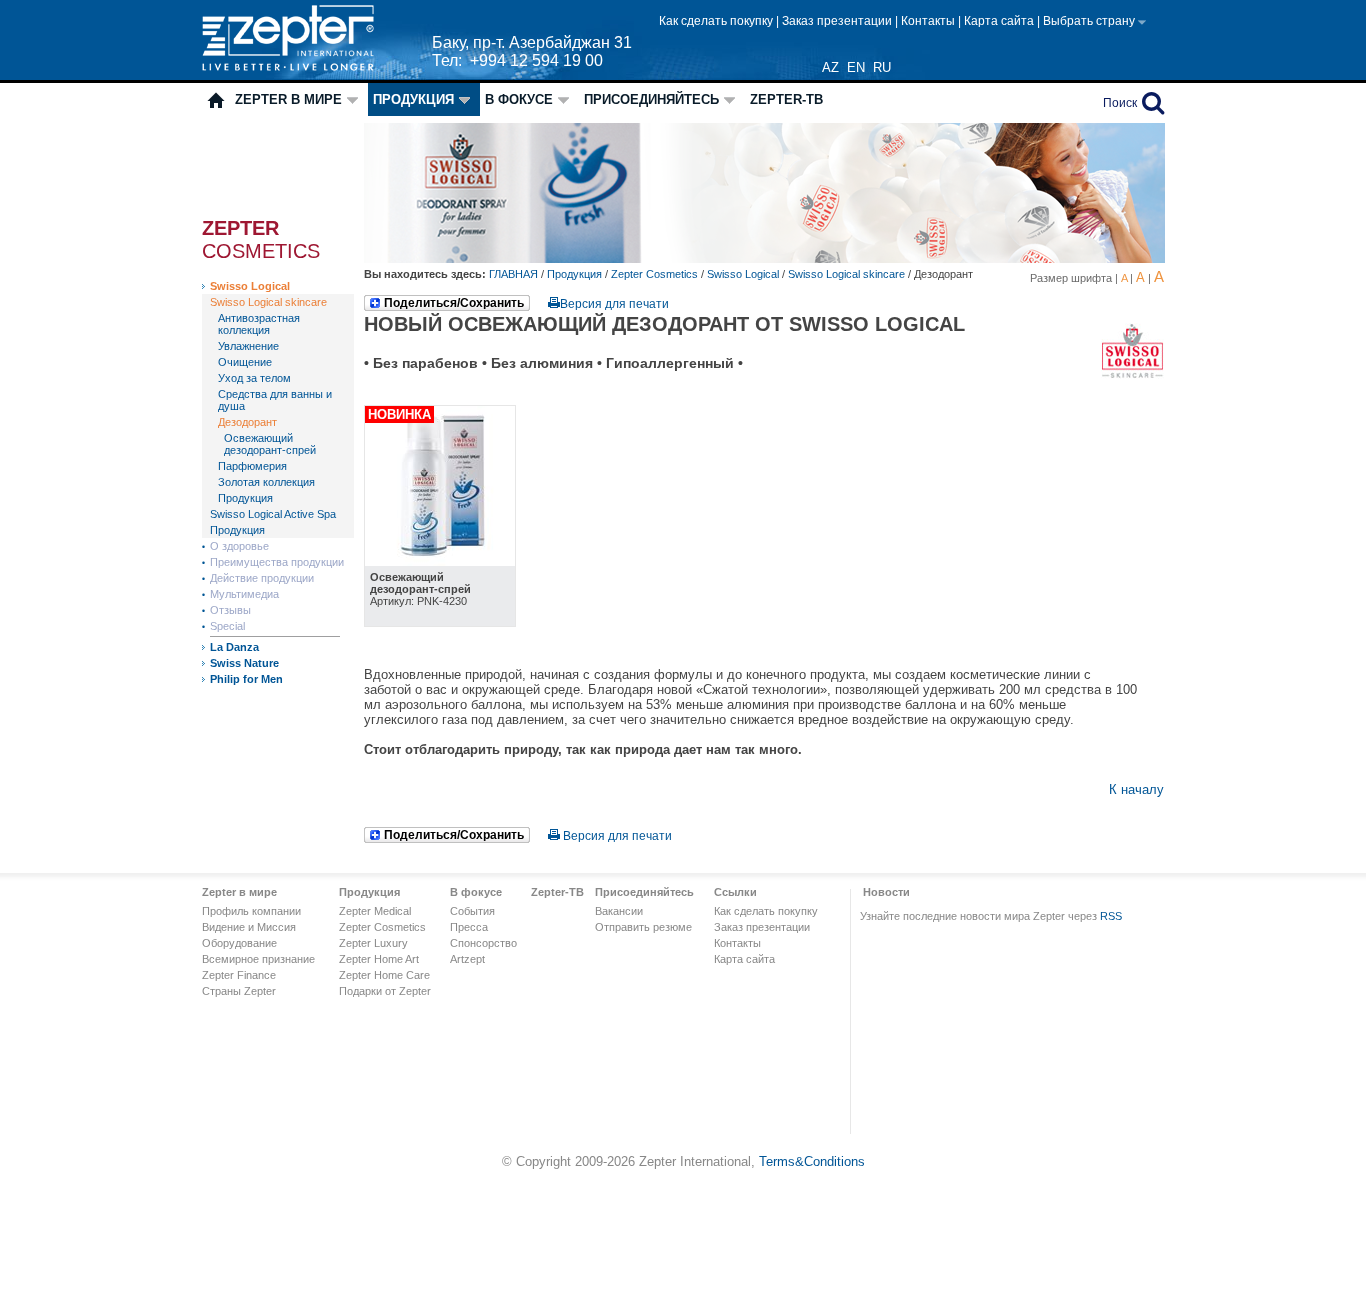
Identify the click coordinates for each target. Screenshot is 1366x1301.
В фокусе (519, 99)
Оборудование (239, 943)
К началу (1136, 789)
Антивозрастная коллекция (259, 324)
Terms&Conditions (812, 1161)
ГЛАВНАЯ (515, 274)
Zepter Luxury (373, 943)
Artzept (467, 959)
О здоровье (239, 546)
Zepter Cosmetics (654, 274)
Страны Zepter (239, 991)
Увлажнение (248, 346)
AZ (830, 67)
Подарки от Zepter (385, 991)
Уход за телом (254, 378)
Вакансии (619, 911)
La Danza (234, 647)
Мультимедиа (244, 594)
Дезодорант (247, 422)
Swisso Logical (250, 286)
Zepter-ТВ (786, 99)
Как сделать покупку (717, 21)
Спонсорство (483, 943)
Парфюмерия (252, 466)
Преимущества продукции (277, 562)
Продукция (413, 99)
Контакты (929, 21)
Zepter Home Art (379, 959)
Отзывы (230, 610)
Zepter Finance (239, 975)
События (472, 911)
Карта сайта (1000, 21)
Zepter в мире (288, 99)
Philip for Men (246, 679)
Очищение (245, 362)
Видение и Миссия (249, 927)
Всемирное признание (258, 959)
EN (856, 67)
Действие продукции (262, 578)
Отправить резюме (643, 927)
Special (227, 626)
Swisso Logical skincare (268, 302)
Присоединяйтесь (651, 99)
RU (882, 67)
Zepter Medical (375, 911)
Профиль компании (251, 911)
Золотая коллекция (266, 482)
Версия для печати (614, 304)
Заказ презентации (838, 21)
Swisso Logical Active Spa (273, 514)
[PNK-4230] (440, 561)
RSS (1111, 916)
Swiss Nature (244, 663)
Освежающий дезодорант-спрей (270, 444)
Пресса (469, 927)
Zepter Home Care (384, 975)
